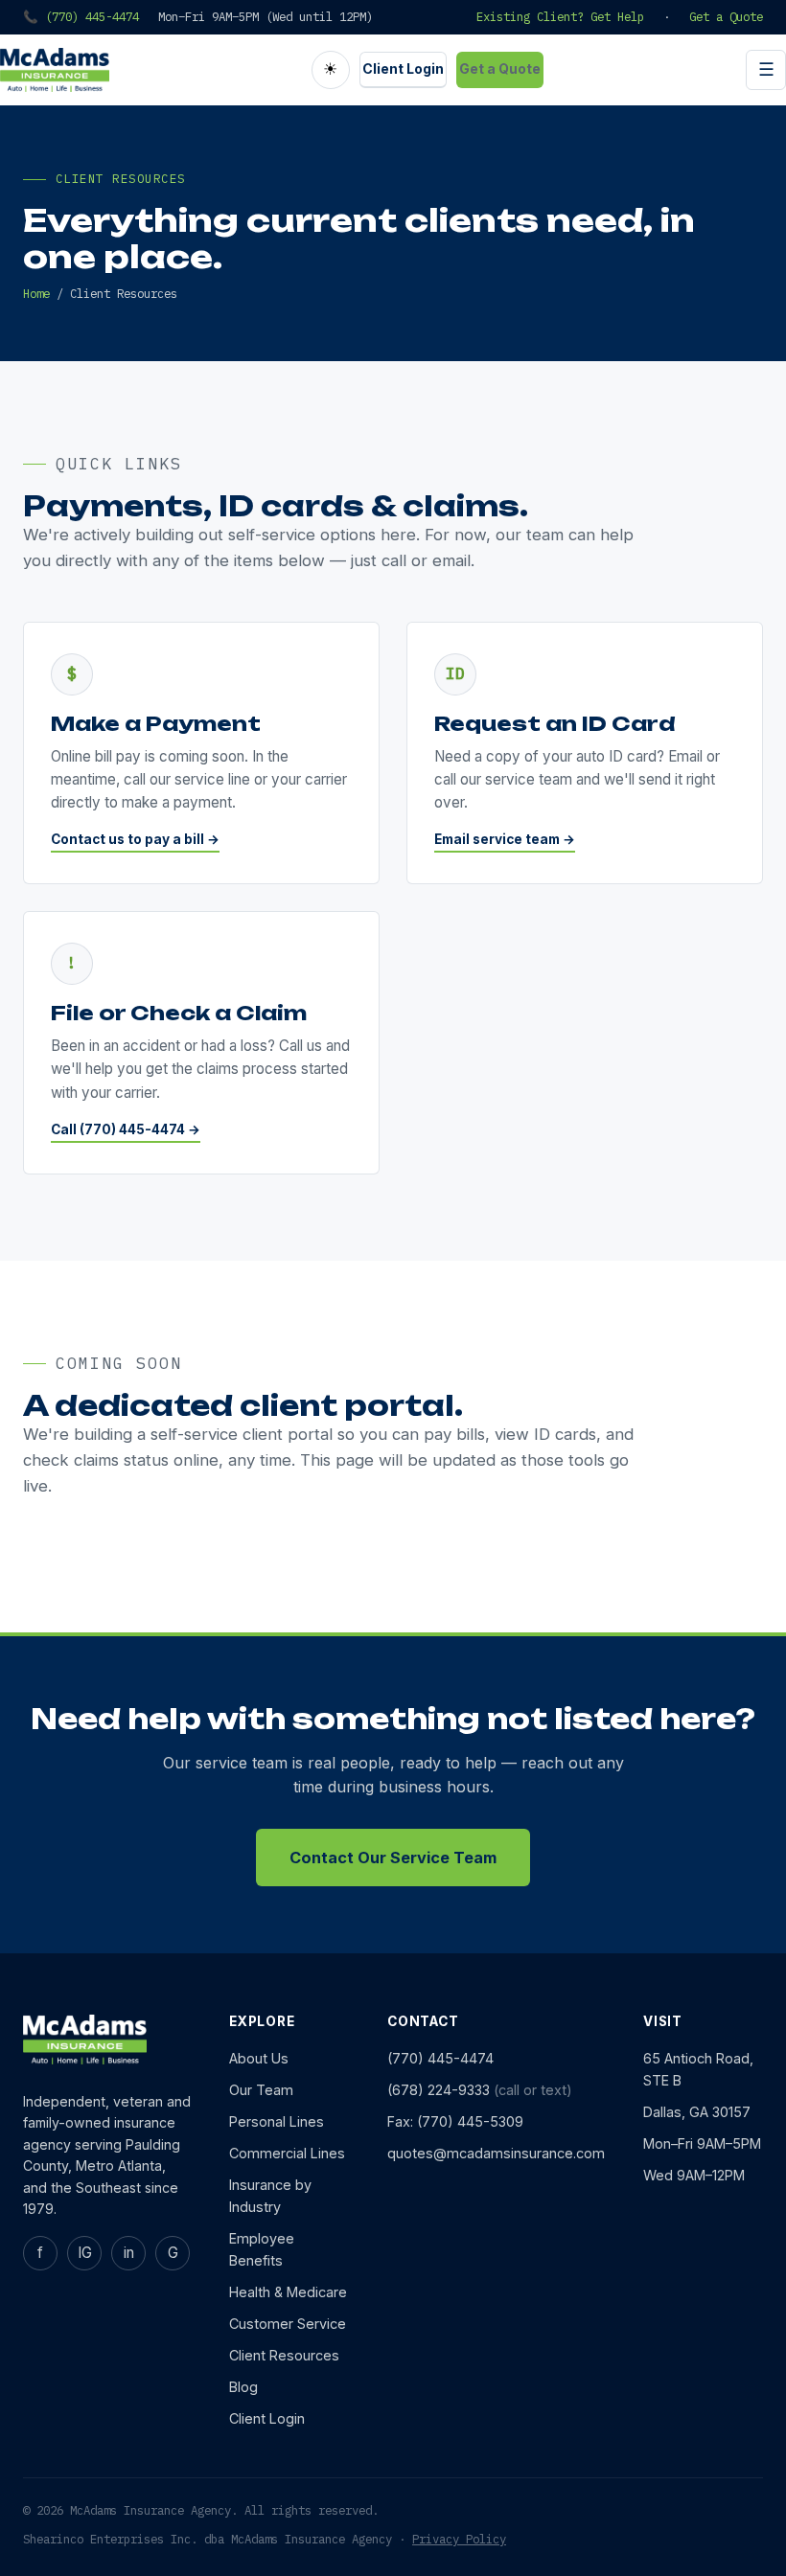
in (129, 2253)
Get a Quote (726, 16)
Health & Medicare (288, 2292)
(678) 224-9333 (439, 2090)
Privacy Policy (459, 2539)
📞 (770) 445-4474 (81, 16)
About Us (259, 2058)
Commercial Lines (287, 2153)
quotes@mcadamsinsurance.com (496, 2153)
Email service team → (505, 839)
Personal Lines (277, 2121)
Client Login (403, 68)
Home (36, 293)
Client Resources (284, 2355)
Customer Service (288, 2324)
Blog (243, 2387)
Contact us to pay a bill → (135, 839)
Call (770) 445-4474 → (126, 1129)
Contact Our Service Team (393, 1858)
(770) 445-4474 (440, 2058)
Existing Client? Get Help (560, 16)
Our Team (261, 2090)
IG (85, 2253)
